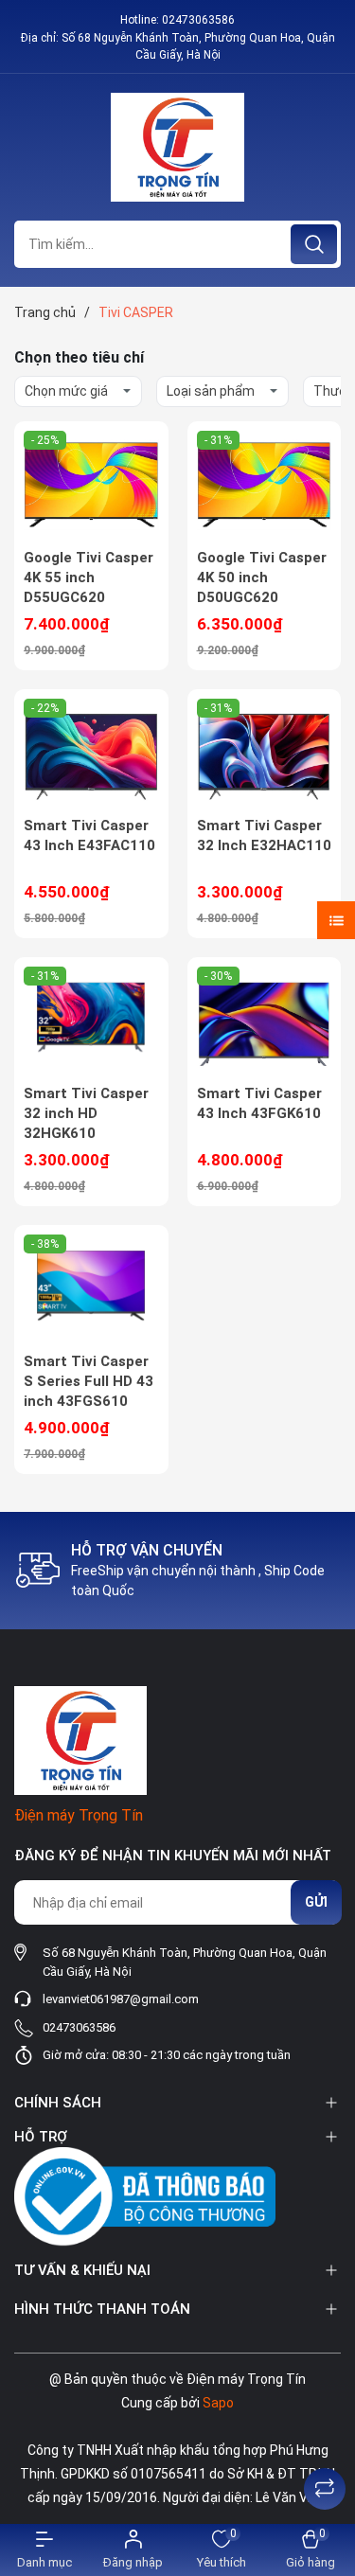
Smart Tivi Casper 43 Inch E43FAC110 (89, 835)
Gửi (316, 1902)
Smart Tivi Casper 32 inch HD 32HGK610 (86, 1113)
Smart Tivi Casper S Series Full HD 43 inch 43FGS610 (89, 1381)
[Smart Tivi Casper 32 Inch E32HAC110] (265, 753)
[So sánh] (325, 2489)
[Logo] (177, 147)
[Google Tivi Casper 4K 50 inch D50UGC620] (265, 485)
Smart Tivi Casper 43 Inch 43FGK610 (259, 1103)
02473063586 (198, 20)
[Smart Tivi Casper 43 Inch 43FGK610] (265, 1021)
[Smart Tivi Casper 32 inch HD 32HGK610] (91, 1021)
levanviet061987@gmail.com (121, 1999)
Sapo (218, 2403)
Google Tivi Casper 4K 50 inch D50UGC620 (262, 577)
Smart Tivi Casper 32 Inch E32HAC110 (264, 835)
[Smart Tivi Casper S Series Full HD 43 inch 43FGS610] (91, 1288)
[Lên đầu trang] (325, 2442)
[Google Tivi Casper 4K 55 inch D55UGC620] (91, 485)
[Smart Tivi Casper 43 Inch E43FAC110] (91, 753)
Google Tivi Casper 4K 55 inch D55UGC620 (89, 577)
